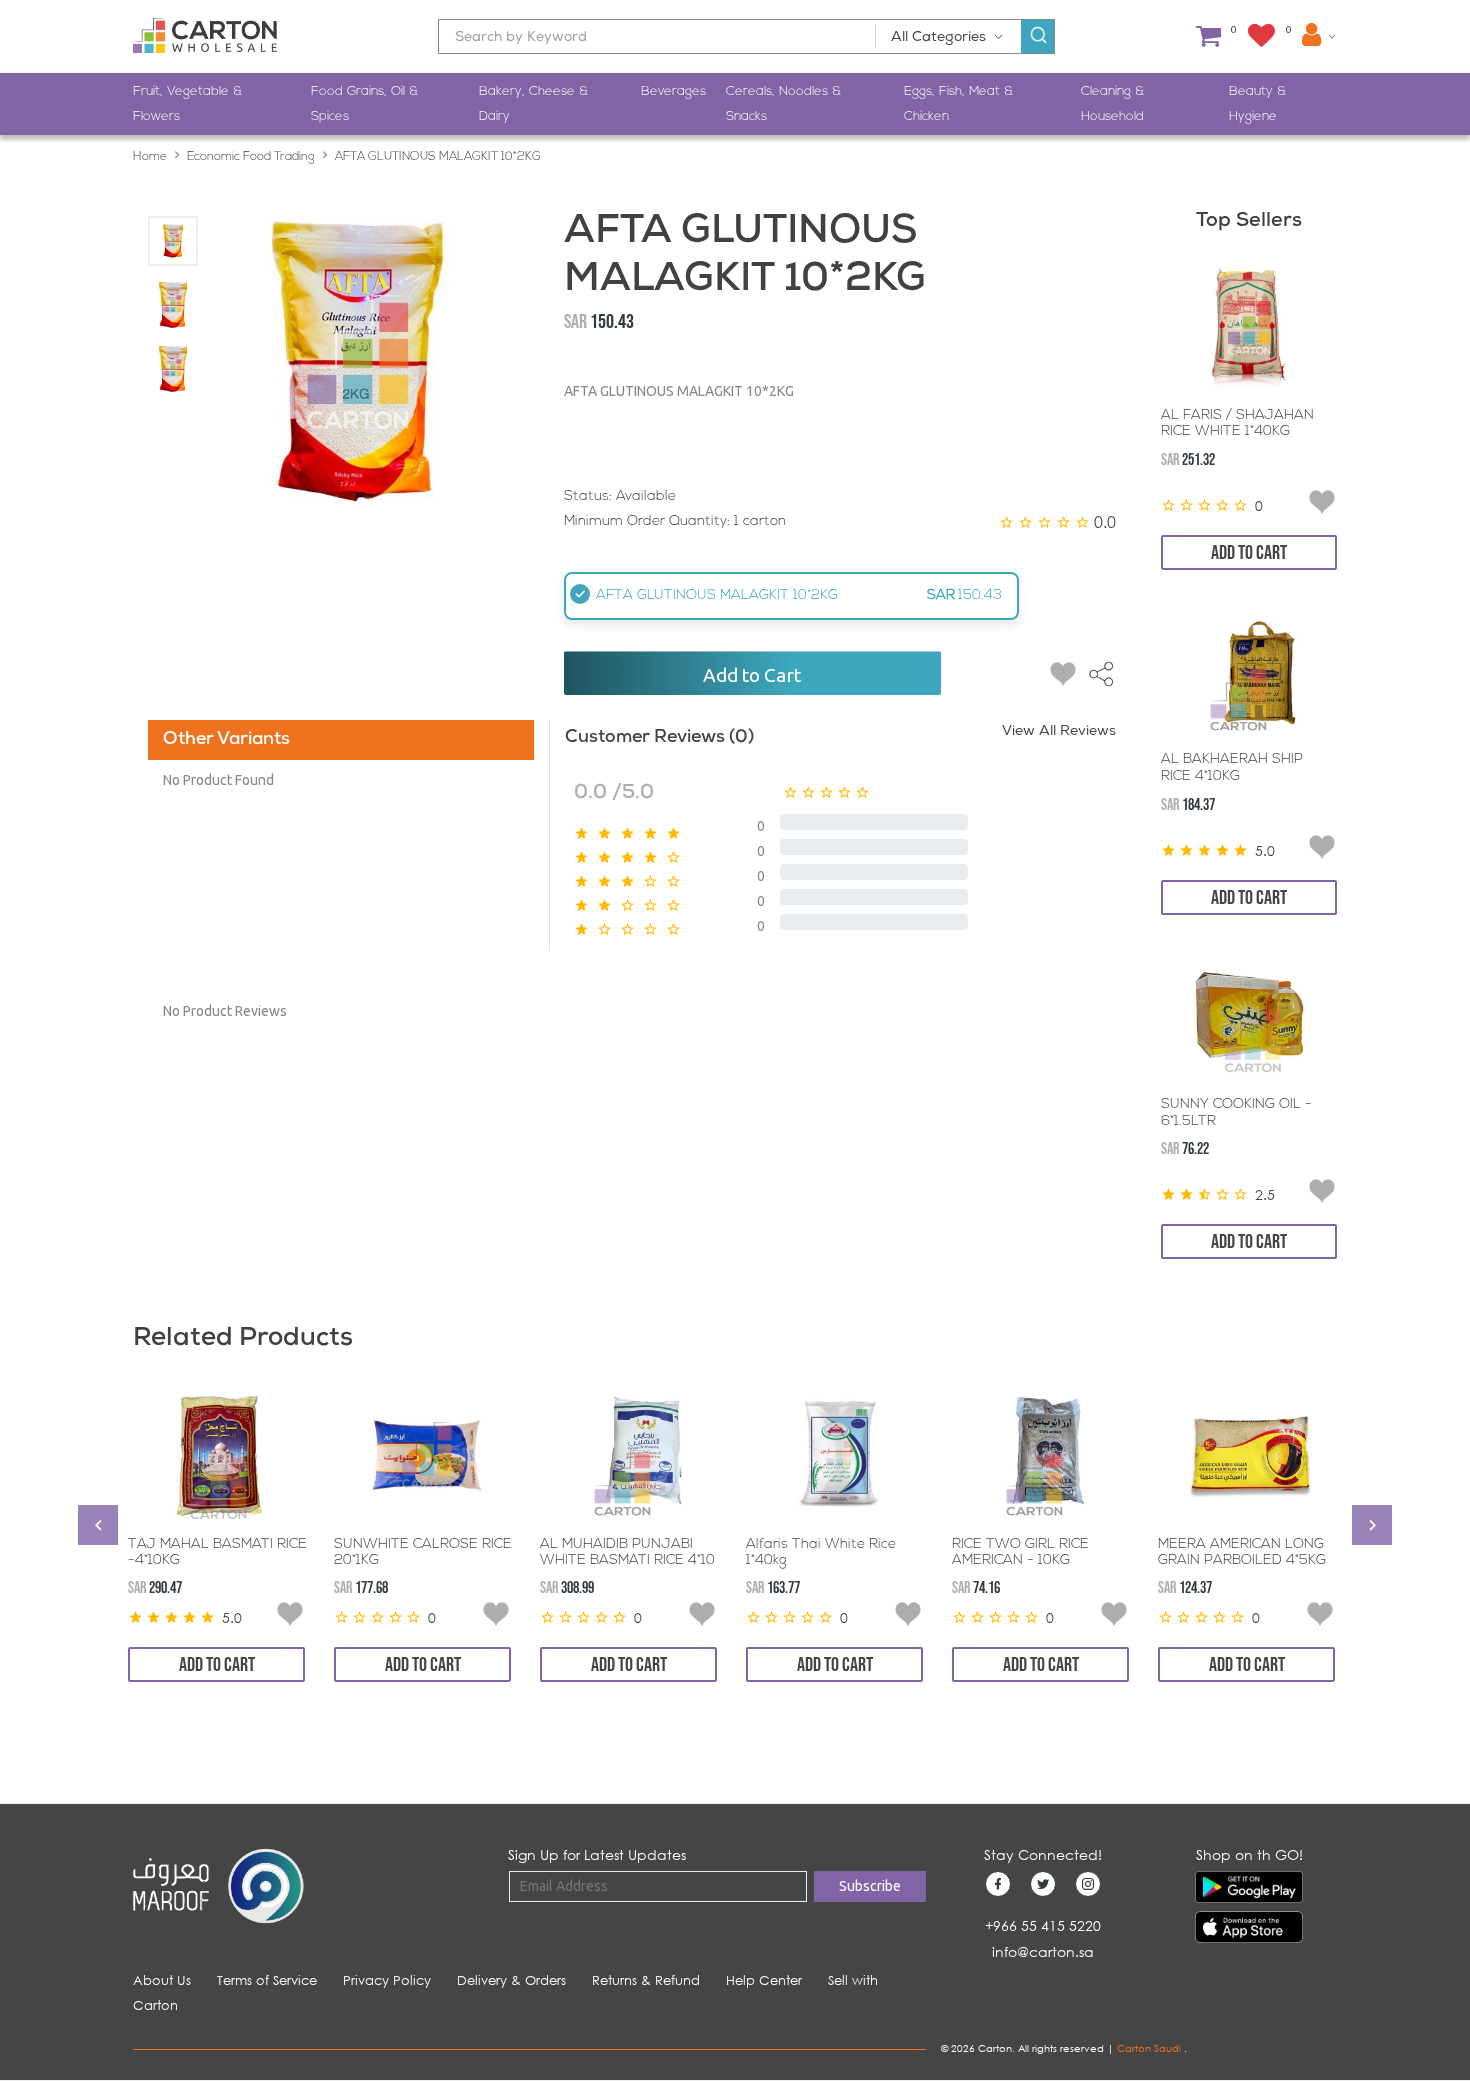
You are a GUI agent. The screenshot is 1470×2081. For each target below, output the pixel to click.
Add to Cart (752, 675)
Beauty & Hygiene (1257, 104)
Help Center (764, 1980)
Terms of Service (267, 1980)
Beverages (673, 91)
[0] (1208, 36)
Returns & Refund (646, 1980)
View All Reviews (1059, 732)
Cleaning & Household (1112, 104)
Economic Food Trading (251, 157)
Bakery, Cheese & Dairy (533, 104)
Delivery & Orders (511, 1980)
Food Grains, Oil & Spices (364, 104)
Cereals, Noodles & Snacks (783, 104)
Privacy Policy (387, 1980)
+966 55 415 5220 (1043, 1925)
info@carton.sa (1043, 1951)
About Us (162, 1980)
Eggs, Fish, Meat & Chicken (958, 104)
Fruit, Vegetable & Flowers (187, 104)
